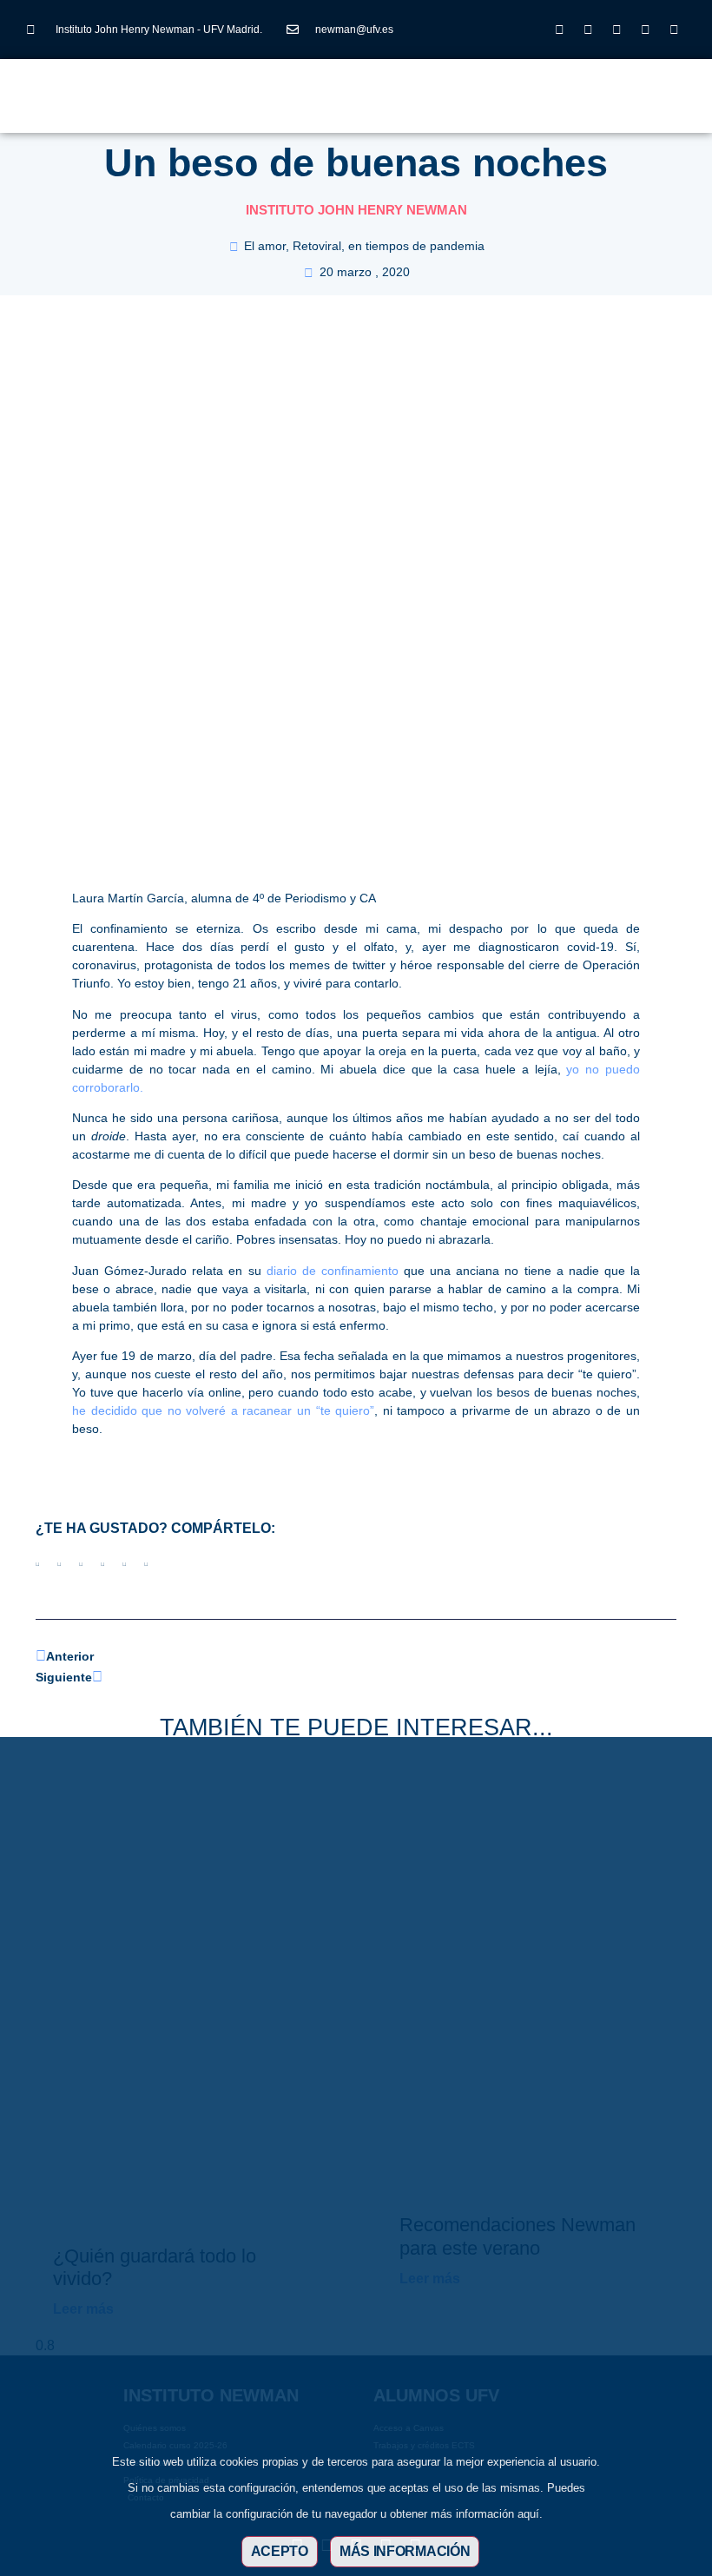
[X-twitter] (588, 30)
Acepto (280, 2551)
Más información (405, 2551)
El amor (265, 246)
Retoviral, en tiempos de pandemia (389, 246)
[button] (292, 87)
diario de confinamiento (335, 1271)
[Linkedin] (616, 30)
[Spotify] (674, 30)
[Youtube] (645, 30)
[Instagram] (559, 30)
